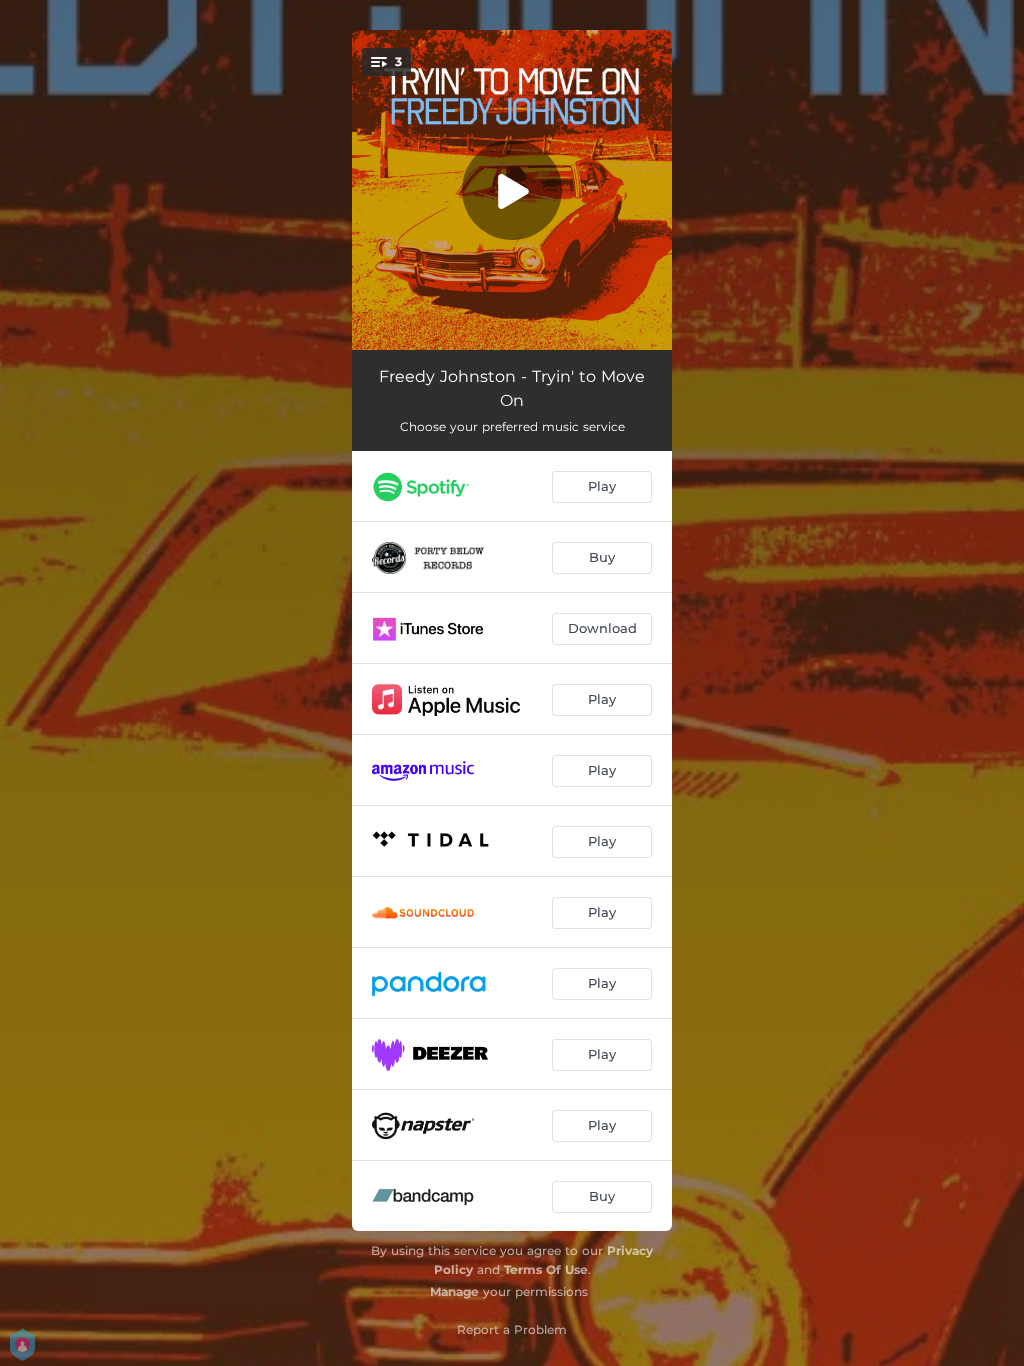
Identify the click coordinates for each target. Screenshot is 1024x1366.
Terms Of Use (546, 1269)
